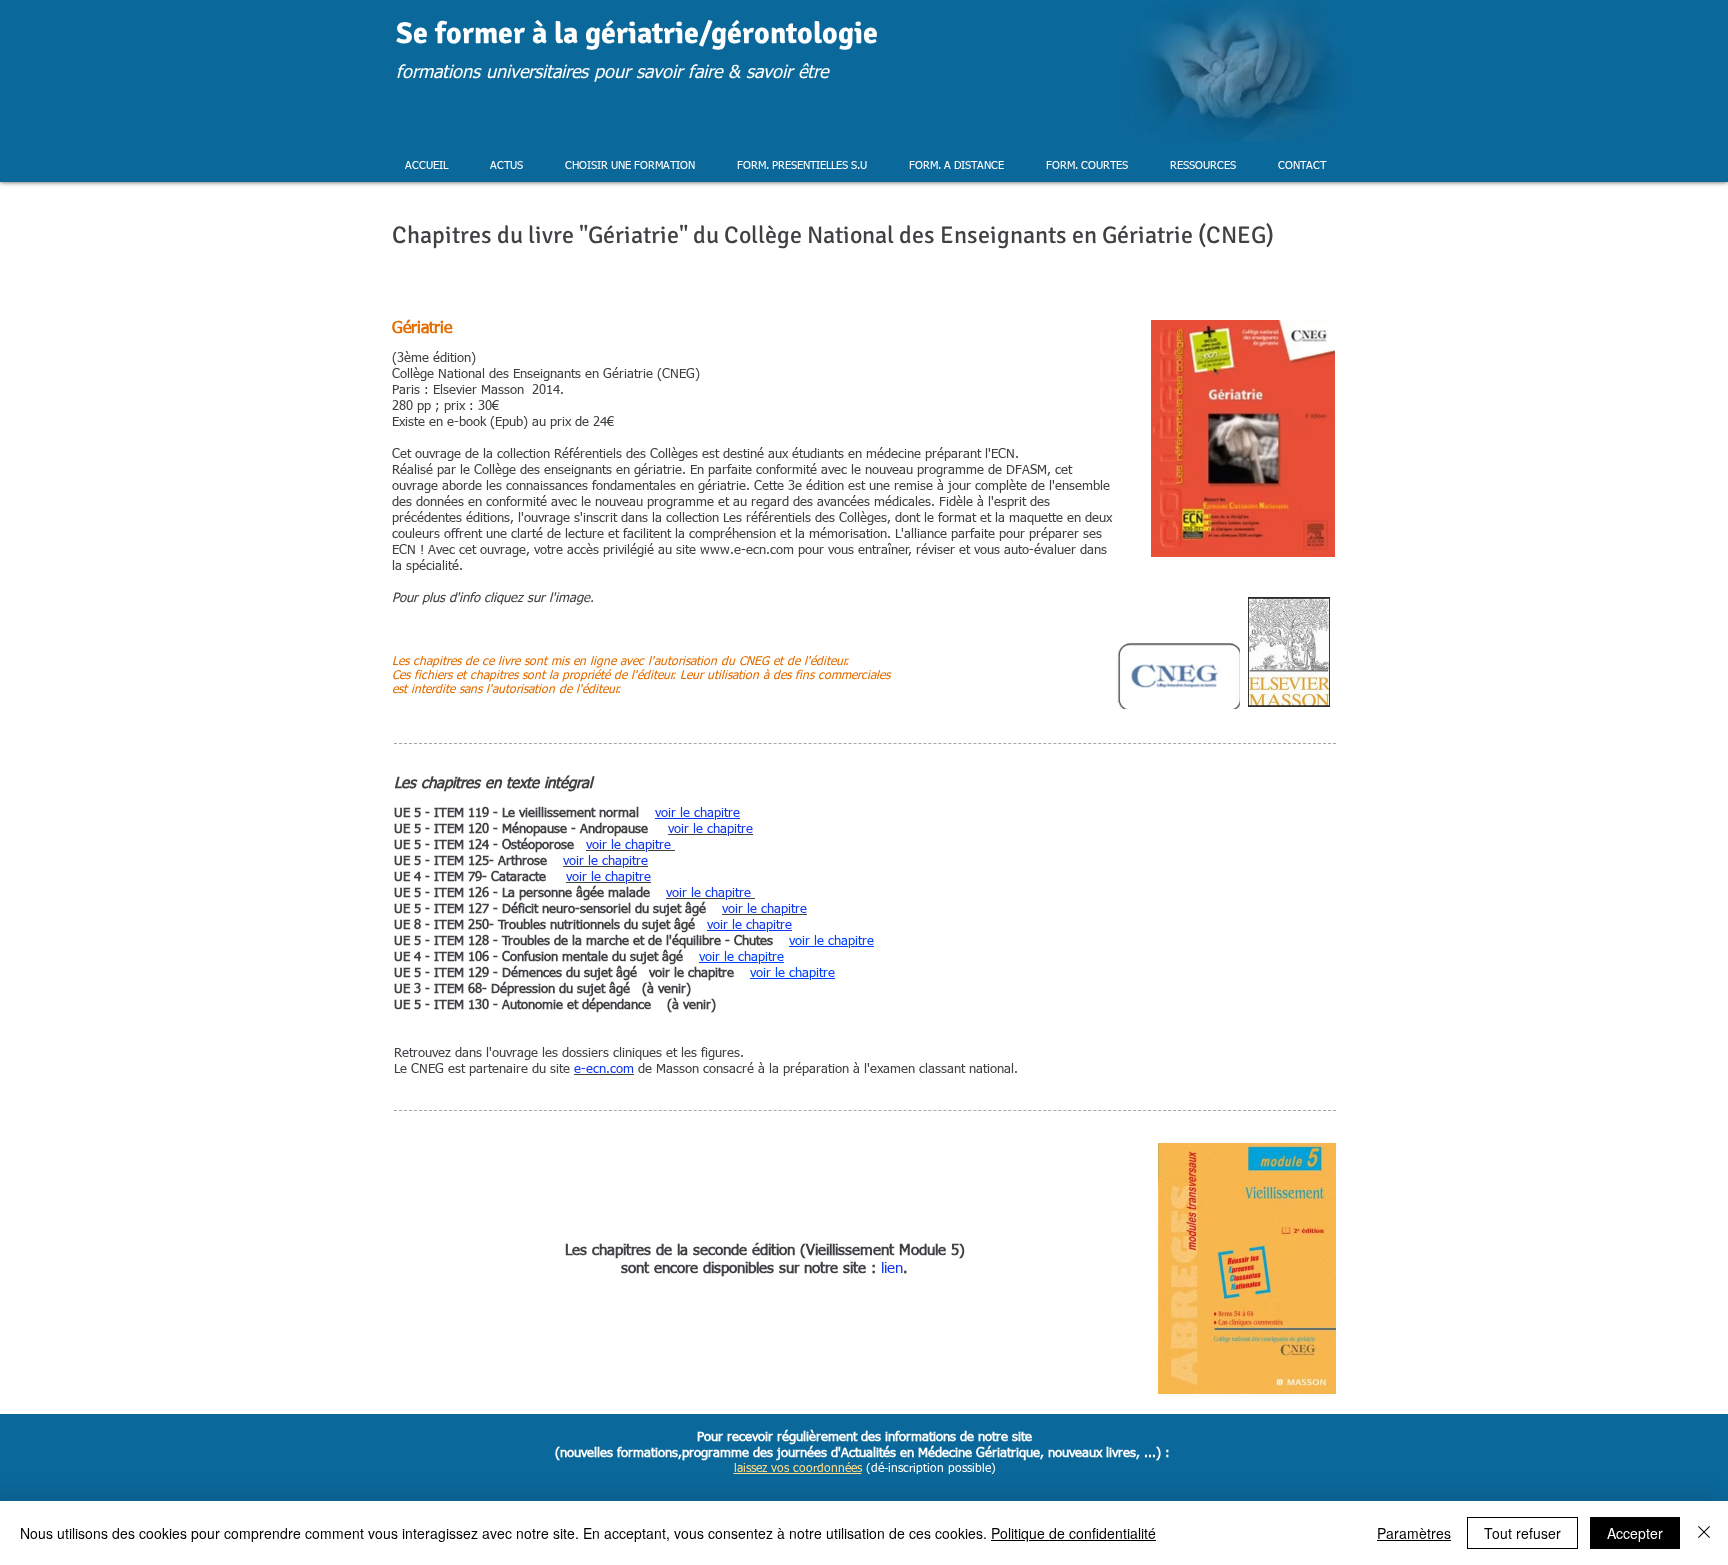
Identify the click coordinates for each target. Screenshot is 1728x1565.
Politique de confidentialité (1073, 1533)
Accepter (1635, 1533)
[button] (506, 166)
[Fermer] (1704, 1533)
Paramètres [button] (1414, 1533)
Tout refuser (1522, 1533)
